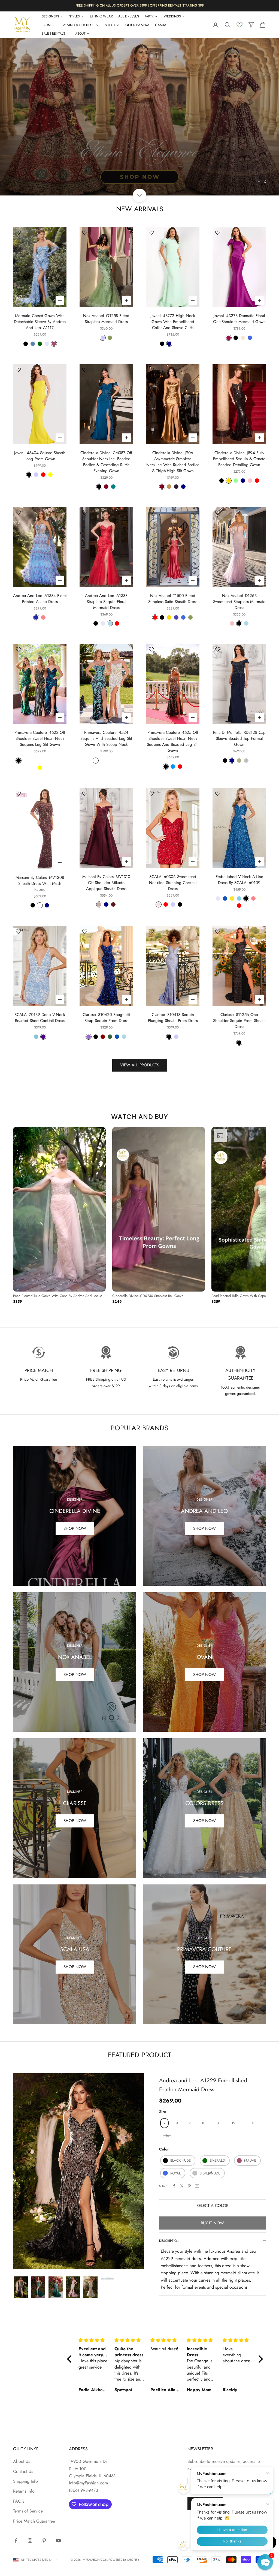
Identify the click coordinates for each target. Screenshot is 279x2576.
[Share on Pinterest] (189, 2186)
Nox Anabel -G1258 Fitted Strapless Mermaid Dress (106, 319)
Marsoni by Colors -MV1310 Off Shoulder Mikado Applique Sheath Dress (106, 883)
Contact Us (23, 2471)
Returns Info (24, 2491)
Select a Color (212, 2206)
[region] (139, 117)
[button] (265, 2562)
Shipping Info (25, 2481)
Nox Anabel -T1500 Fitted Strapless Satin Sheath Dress (173, 599)
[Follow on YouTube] (58, 2541)
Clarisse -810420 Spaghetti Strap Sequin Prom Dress (106, 1018)
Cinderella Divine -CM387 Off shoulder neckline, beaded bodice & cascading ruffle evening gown (106, 462)
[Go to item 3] (56, 2287)
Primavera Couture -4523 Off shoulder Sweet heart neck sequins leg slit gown (40, 738)
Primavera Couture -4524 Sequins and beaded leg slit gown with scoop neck (106, 738)
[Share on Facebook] (174, 2186)
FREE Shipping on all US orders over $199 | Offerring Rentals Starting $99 (140, 5)
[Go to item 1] (21, 2287)
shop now (75, 1821)
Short (110, 25)
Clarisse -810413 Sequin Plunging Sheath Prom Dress (173, 1018)
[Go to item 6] (108, 2279)
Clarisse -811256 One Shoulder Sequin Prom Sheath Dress (239, 1021)
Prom (46, 25)
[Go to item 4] (73, 2287)
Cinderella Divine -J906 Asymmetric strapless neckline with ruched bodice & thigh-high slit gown (173, 462)
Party (149, 16)
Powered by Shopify (124, 2560)
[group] (139, 117)
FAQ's (19, 2501)
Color (164, 2149)
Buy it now (212, 2223)
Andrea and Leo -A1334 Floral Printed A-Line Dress (40, 599)
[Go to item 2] (38, 2287)
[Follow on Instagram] (30, 2541)
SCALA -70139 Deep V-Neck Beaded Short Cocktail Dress (40, 1018)
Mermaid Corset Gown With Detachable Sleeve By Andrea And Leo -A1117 (40, 322)
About (80, 34)
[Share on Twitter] (182, 2186)
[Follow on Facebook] (16, 2541)
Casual (162, 25)
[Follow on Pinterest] (44, 2541)
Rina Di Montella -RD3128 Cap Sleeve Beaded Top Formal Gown (239, 738)
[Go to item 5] (90, 2287)
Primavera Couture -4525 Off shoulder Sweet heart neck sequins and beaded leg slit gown (173, 741)
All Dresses (129, 16)
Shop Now (75, 1528)
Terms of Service (28, 2511)
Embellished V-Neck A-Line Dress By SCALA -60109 (239, 880)
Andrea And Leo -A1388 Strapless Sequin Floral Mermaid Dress (106, 602)
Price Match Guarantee (34, 2521)
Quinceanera (137, 25)
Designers (50, 16)
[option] (59, 1216)
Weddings (172, 16)
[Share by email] (197, 2186)
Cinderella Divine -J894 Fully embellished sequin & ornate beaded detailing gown (239, 459)
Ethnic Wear (101, 16)
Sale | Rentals (53, 34)
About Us (22, 2461)
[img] (93, 2340)
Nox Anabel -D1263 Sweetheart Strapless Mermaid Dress (239, 602)
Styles (75, 16)
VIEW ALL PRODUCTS (140, 1065)
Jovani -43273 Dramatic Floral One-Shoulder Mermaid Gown (239, 319)
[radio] (164, 2123)
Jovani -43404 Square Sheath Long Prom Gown (40, 456)
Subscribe (205, 2503)
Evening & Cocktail (78, 25)
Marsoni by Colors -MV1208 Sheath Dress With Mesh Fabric (40, 883)
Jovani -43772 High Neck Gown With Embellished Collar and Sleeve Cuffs (173, 322)
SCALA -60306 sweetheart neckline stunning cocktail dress (173, 883)
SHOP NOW (204, 1675)
